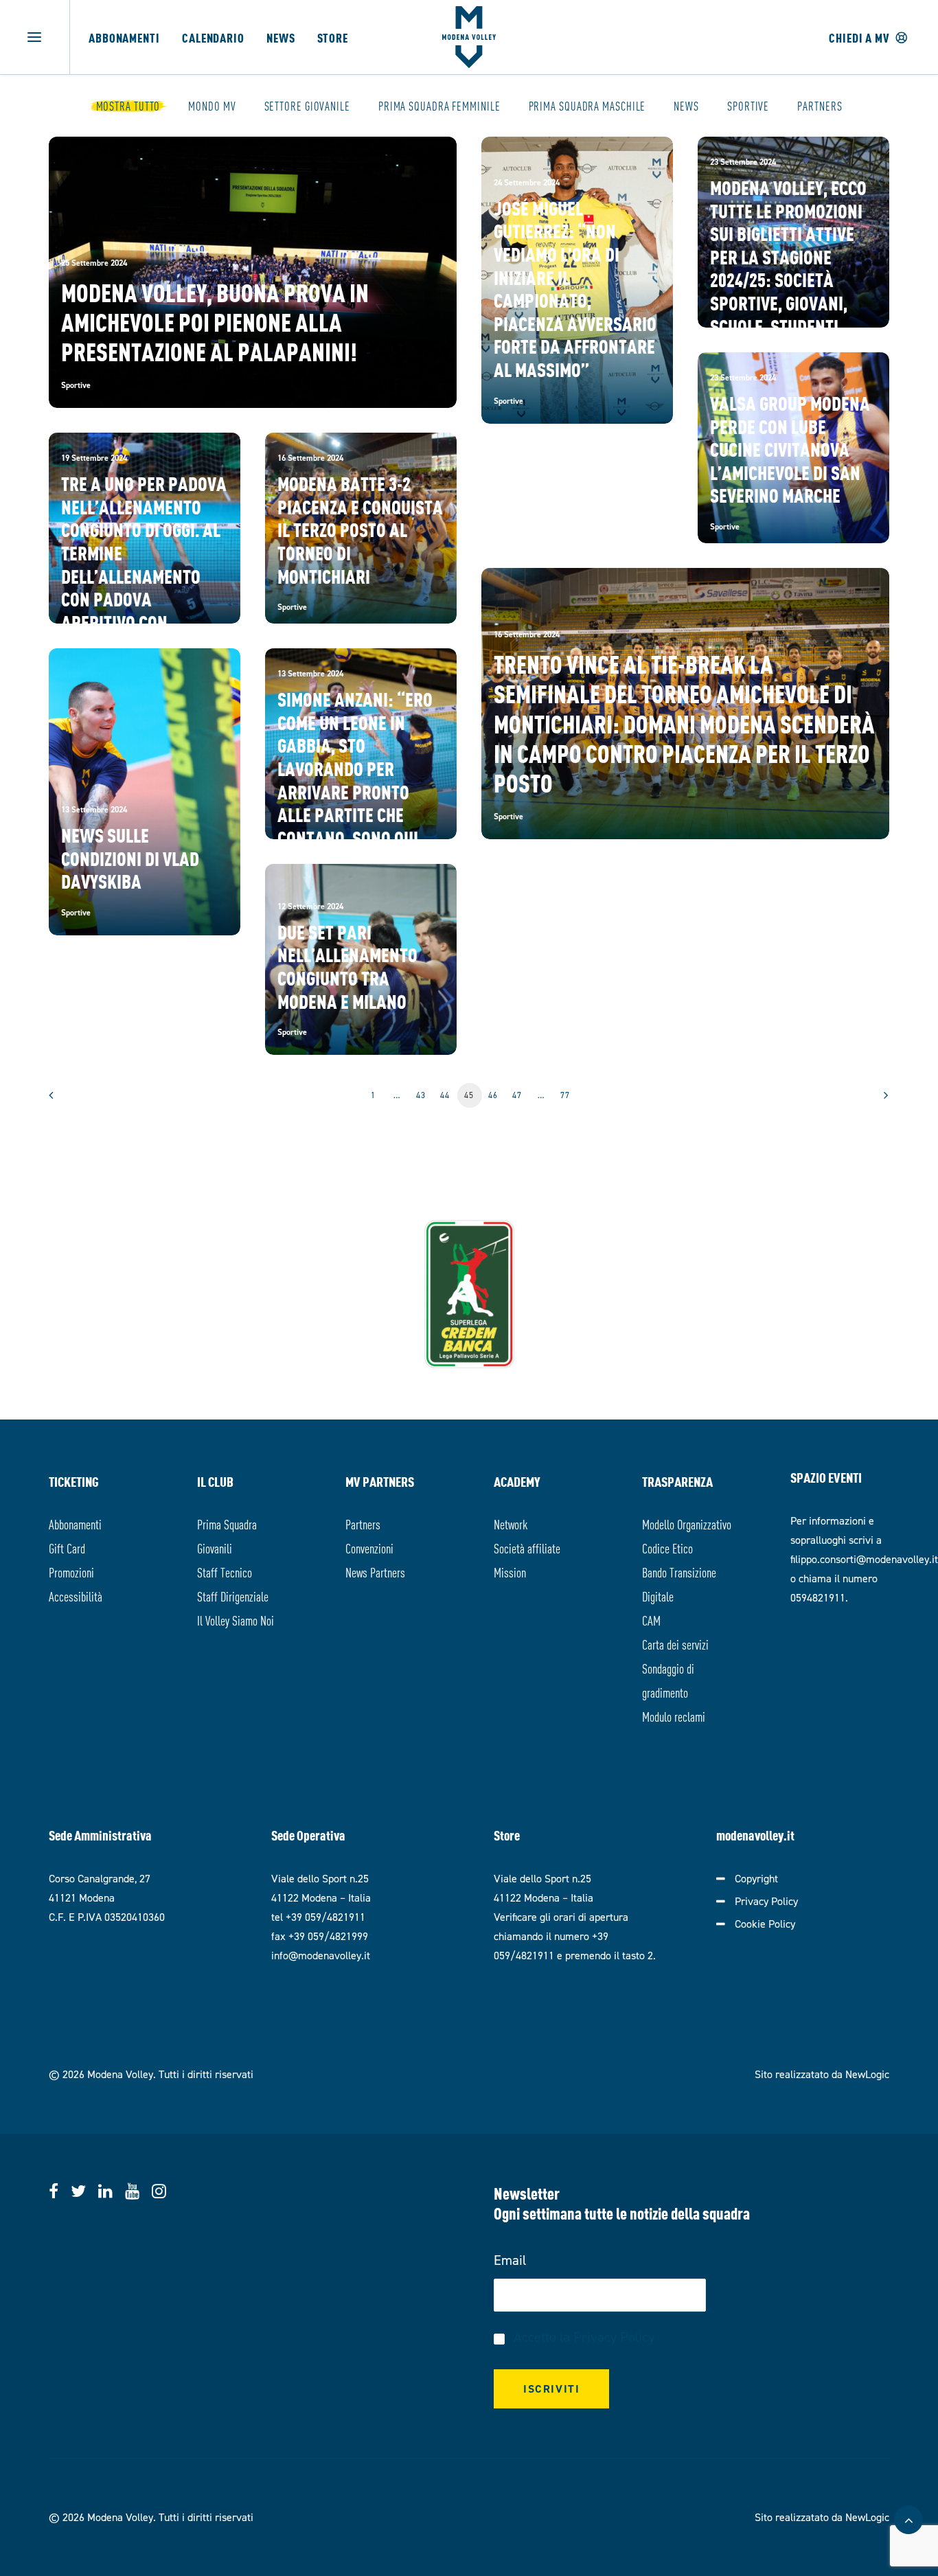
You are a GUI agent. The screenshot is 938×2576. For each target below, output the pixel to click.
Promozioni (71, 1572)
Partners (820, 106)
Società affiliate (527, 1548)
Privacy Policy (766, 1901)
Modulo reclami (674, 1716)
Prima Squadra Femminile (439, 106)
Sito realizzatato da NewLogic (822, 2074)
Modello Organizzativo (687, 1524)
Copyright (756, 1879)
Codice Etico (667, 1548)
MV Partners (380, 1481)
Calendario (213, 37)
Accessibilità (76, 1596)
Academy (517, 1481)
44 (445, 1095)
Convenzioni (369, 1548)
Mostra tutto (128, 106)
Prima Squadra (227, 1524)
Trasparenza (677, 1481)
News (281, 37)
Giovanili (215, 1548)
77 (565, 1095)
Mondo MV (212, 106)
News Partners (375, 1572)
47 (517, 1095)
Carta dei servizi (675, 1644)
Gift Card (67, 1548)
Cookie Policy (765, 1924)
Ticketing (74, 1481)
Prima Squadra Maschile (587, 106)
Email (510, 2260)
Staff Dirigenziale (233, 1596)
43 (421, 1095)
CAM (651, 1620)
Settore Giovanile (307, 106)
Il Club (215, 1481)
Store (333, 37)
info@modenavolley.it (321, 1956)
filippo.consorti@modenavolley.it (864, 1559)
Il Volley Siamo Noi (236, 1620)
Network (511, 1524)
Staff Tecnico (225, 1572)
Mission (510, 1572)
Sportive (748, 106)
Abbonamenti (124, 37)
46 (493, 1095)
